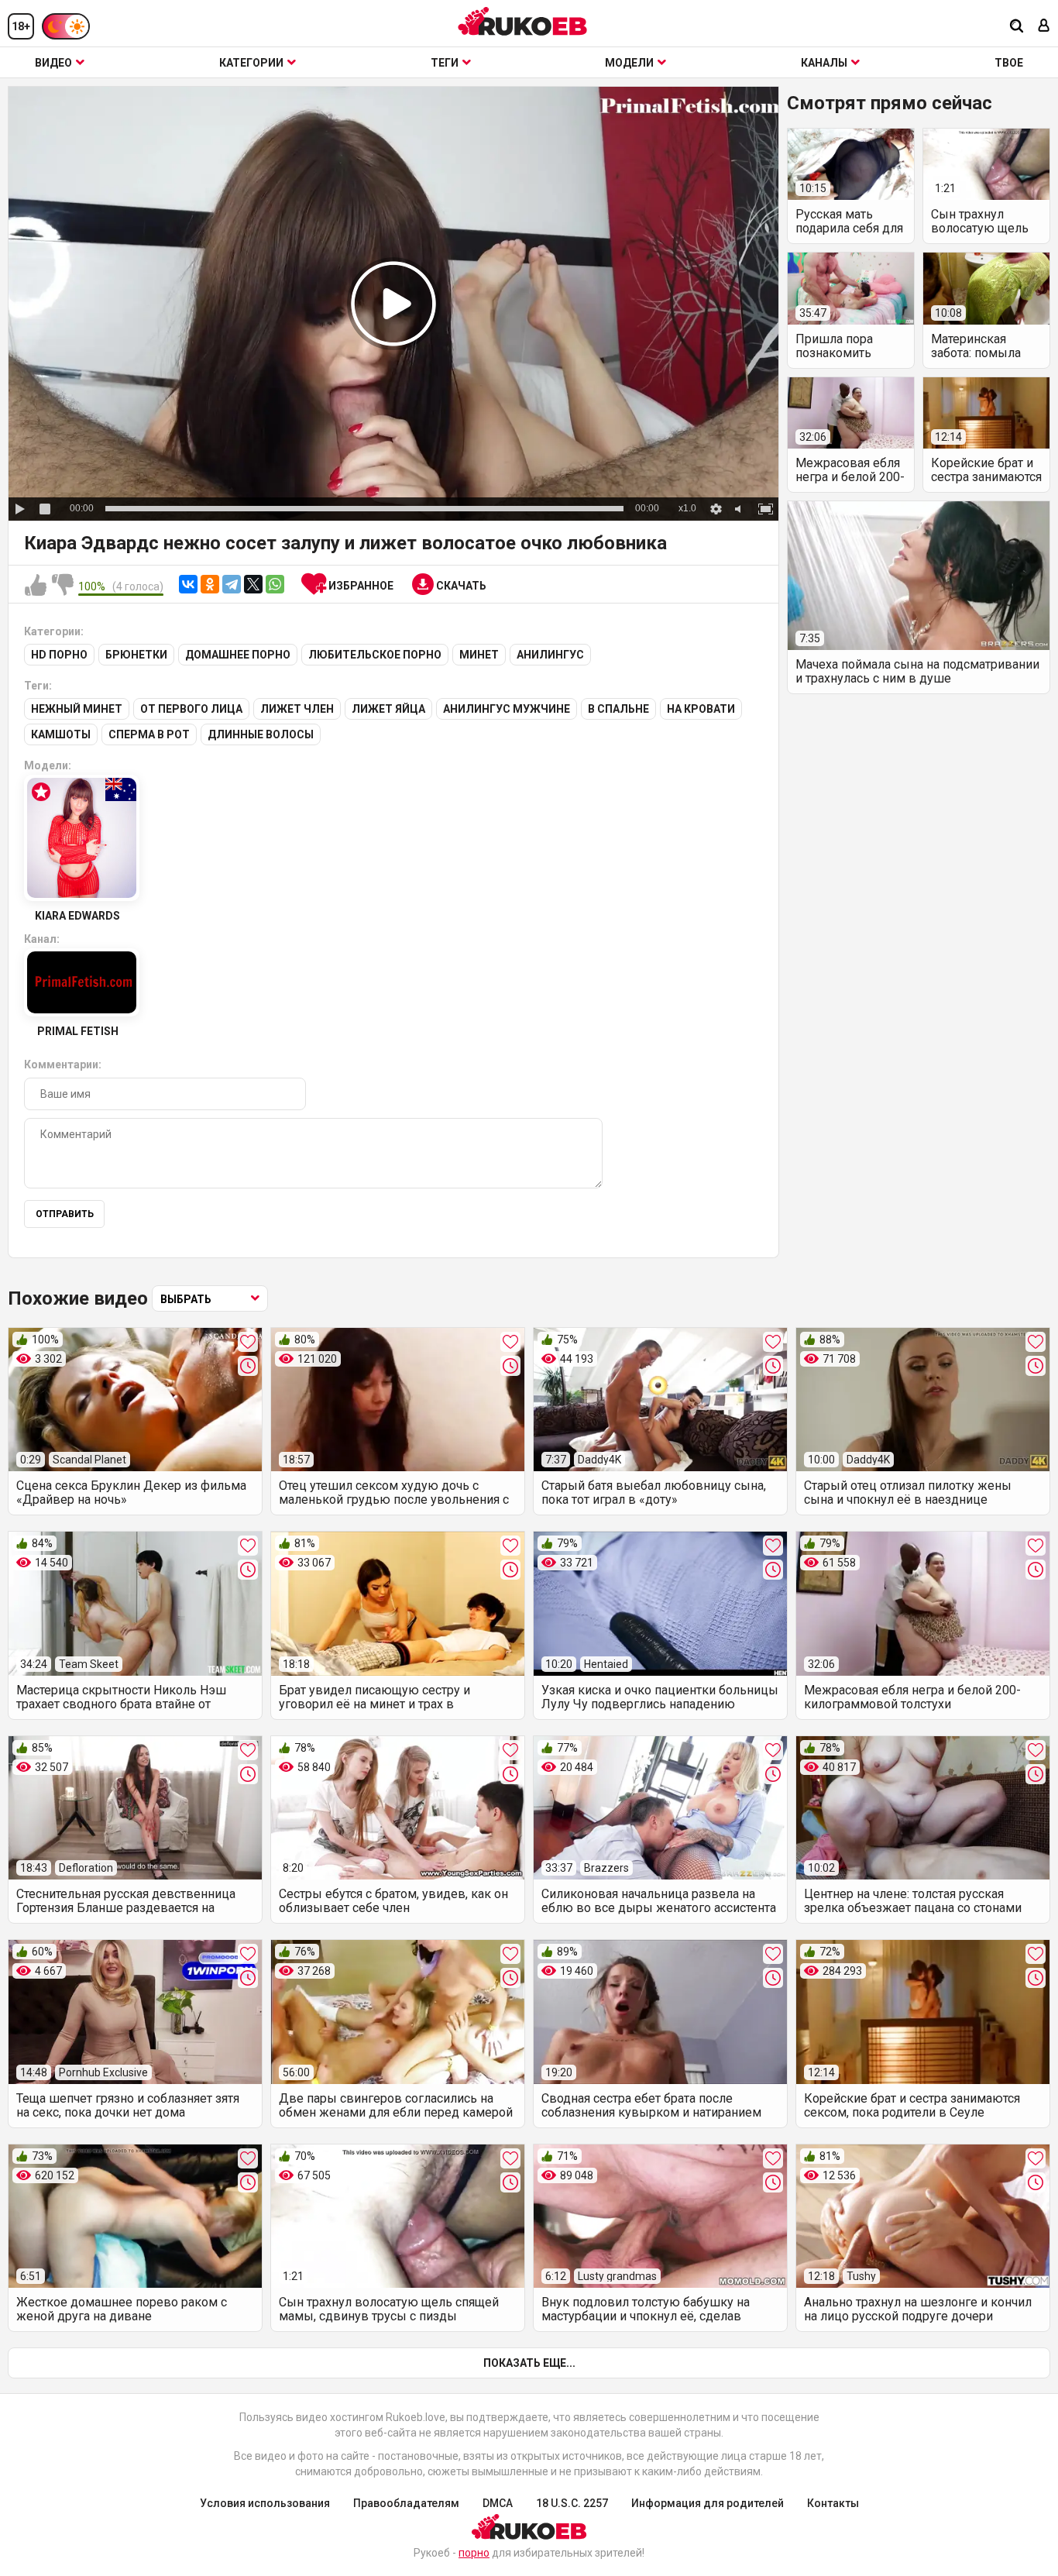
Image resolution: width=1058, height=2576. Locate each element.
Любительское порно (375, 655)
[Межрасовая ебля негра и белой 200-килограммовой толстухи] (851, 413)
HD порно (59, 655)
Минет (479, 655)
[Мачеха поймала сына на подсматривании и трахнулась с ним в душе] (919, 576)
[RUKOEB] (523, 21)
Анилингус (550, 655)
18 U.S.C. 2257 (572, 2503)
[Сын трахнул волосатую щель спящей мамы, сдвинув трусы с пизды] (986, 164)
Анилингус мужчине (507, 709)
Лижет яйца (388, 709)
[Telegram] (232, 584)
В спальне (618, 709)
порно (474, 2553)
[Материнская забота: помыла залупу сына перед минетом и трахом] (986, 288)
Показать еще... (529, 2363)
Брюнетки (136, 655)
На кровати (701, 709)
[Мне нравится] (36, 586)
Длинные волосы (261, 734)
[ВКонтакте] (188, 584)
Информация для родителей (708, 2503)
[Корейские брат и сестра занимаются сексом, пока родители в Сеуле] (986, 413)
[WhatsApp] (275, 584)
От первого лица (191, 709)
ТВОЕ (1009, 63)
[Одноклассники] (210, 584)
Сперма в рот (149, 734)
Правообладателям (406, 2503)
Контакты (833, 2503)
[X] (253, 584)
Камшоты (61, 734)
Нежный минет (77, 709)
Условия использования (265, 2503)
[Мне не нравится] (63, 586)
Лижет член (297, 709)
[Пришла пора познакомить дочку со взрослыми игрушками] (851, 288)
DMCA (498, 2503)
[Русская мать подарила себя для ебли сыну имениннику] (851, 164)
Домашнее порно (238, 655)
